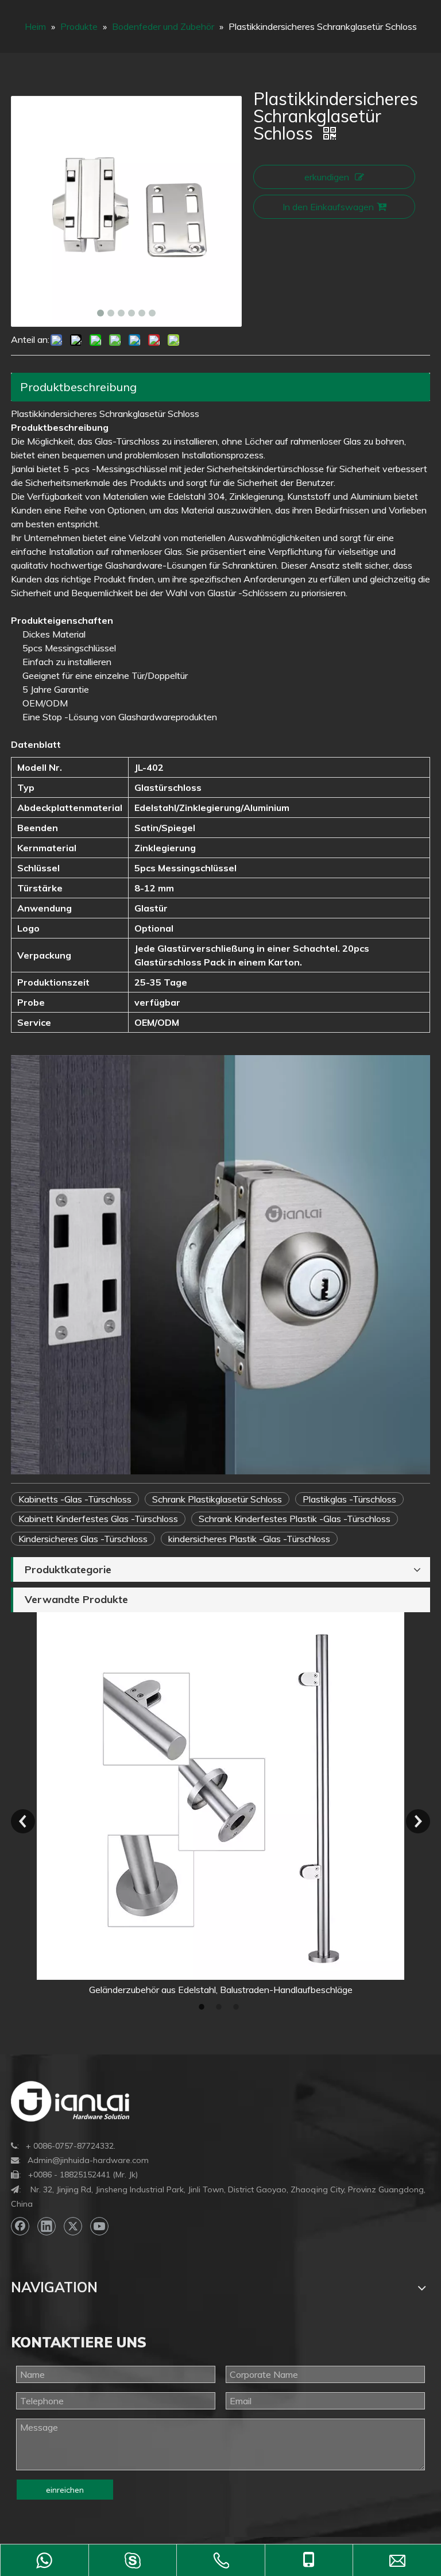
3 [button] (238, 2007)
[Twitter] (73, 2226)
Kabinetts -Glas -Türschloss (75, 1499)
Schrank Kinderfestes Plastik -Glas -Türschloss (295, 1519)
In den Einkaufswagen (328, 207)
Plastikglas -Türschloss (349, 1499)
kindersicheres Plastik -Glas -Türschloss (249, 1539)
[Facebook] (20, 2226)
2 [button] (220, 2007)
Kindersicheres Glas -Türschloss (83, 1539)
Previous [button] (23, 1821)
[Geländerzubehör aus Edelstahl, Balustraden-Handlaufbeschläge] (220, 1796)
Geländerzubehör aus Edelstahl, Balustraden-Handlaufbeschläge (221, 1990)
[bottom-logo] (70, 2101)
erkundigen (327, 177)
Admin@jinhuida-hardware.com (88, 2160)
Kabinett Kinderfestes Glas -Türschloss (98, 1519)
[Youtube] (99, 2226)
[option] (220, 1804)
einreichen (65, 2490)
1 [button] (203, 2007)
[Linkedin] (47, 2226)
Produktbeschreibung (78, 387)
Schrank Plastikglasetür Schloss (217, 1499)
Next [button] (418, 1821)
